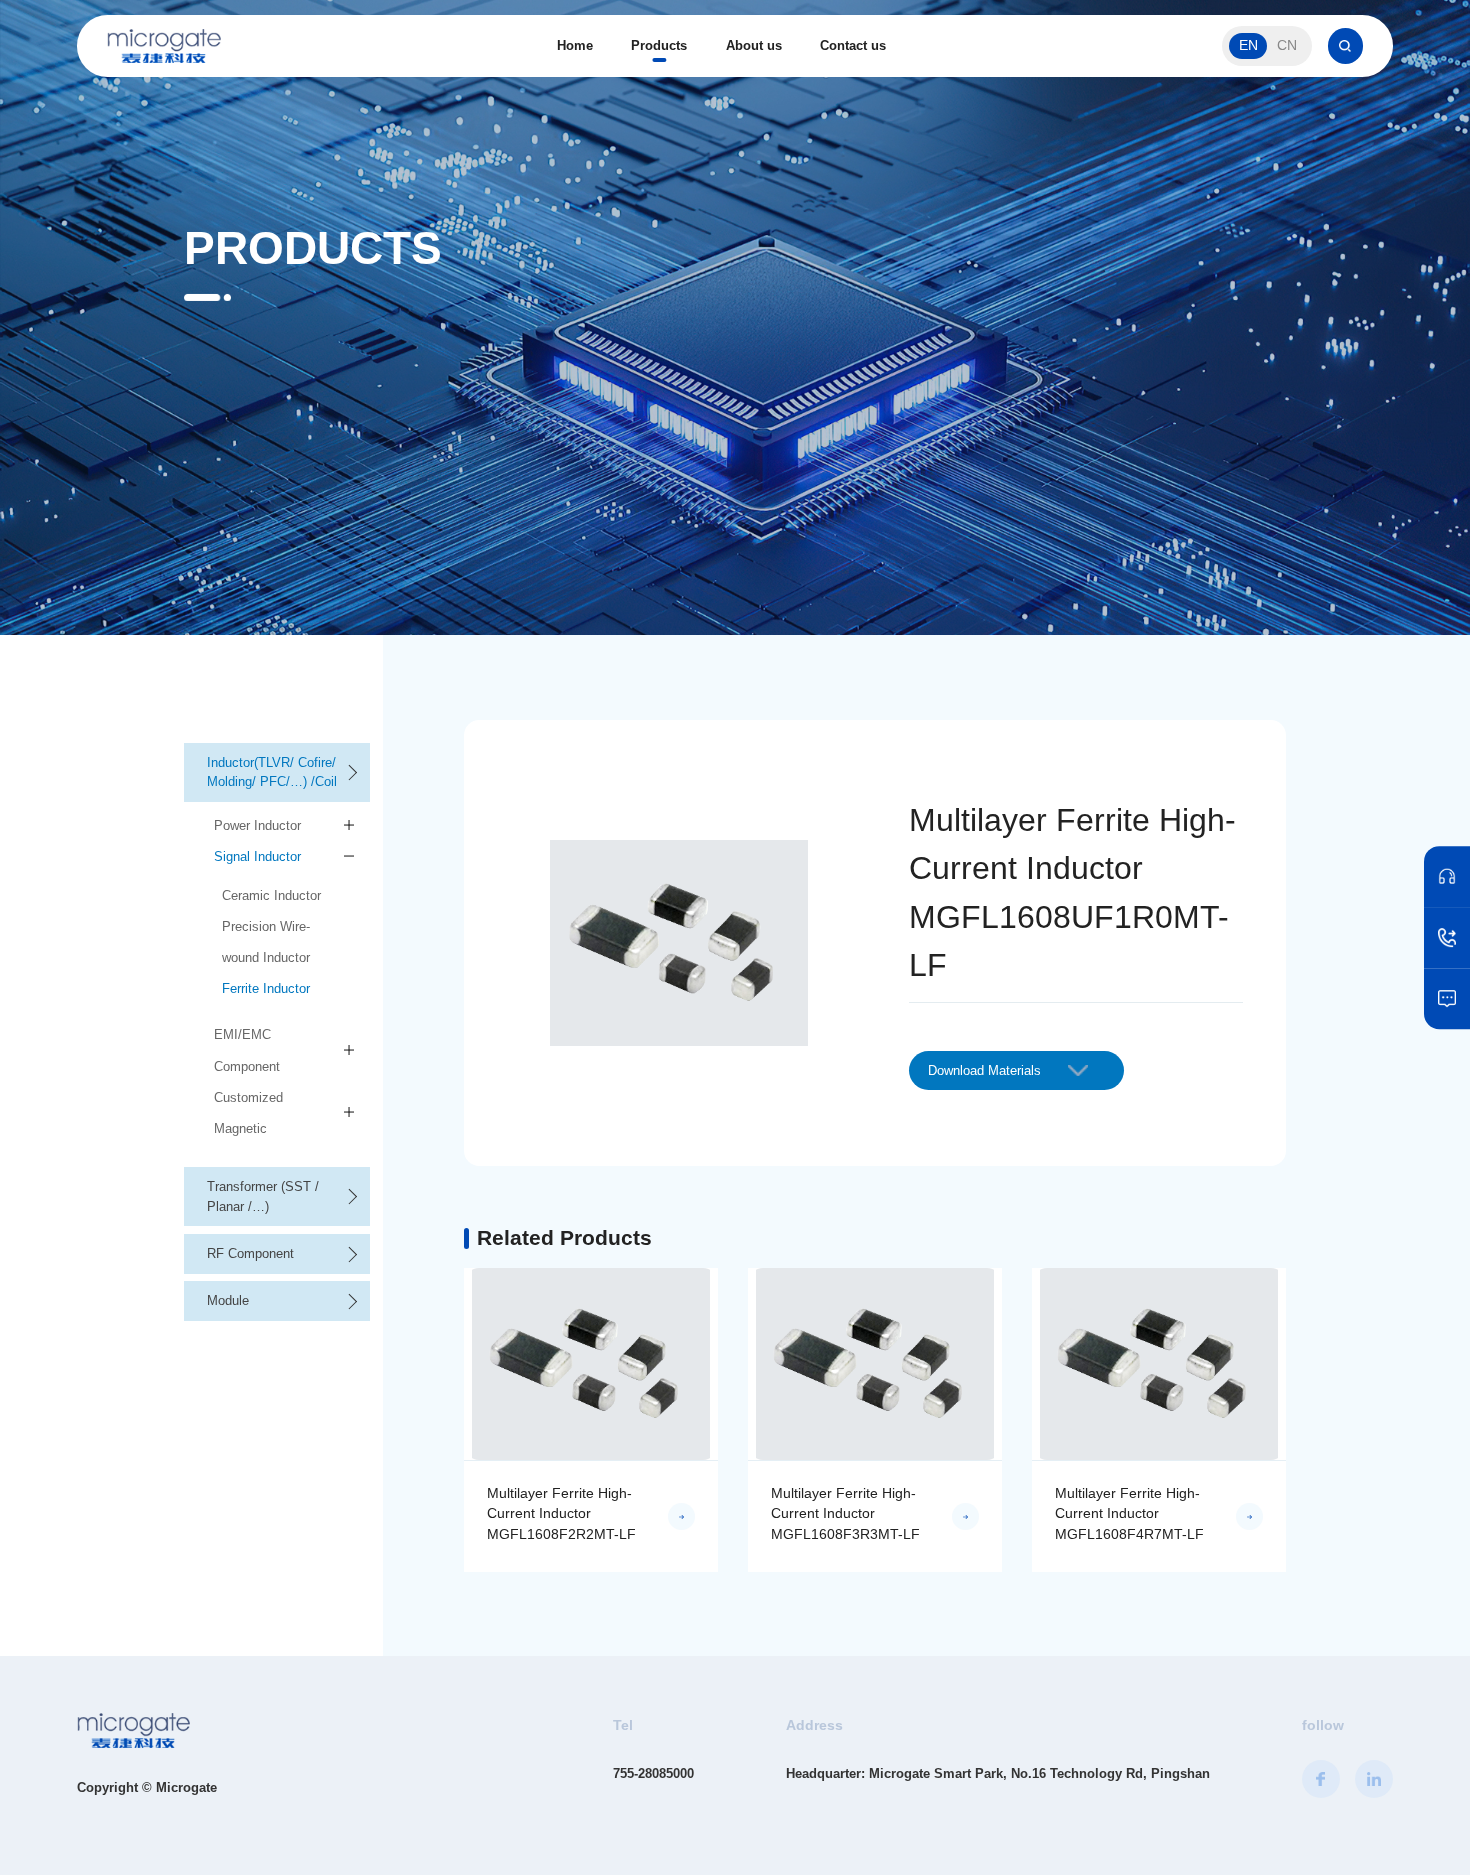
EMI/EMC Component (247, 1050)
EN (1248, 45)
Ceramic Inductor (271, 895)
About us (754, 45)
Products (659, 45)
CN (1287, 45)
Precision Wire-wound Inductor (266, 942)
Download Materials (984, 1070)
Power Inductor (257, 825)
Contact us (853, 45)
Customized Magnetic (248, 1113)
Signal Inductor (257, 856)
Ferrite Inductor (266, 988)
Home (575, 45)
